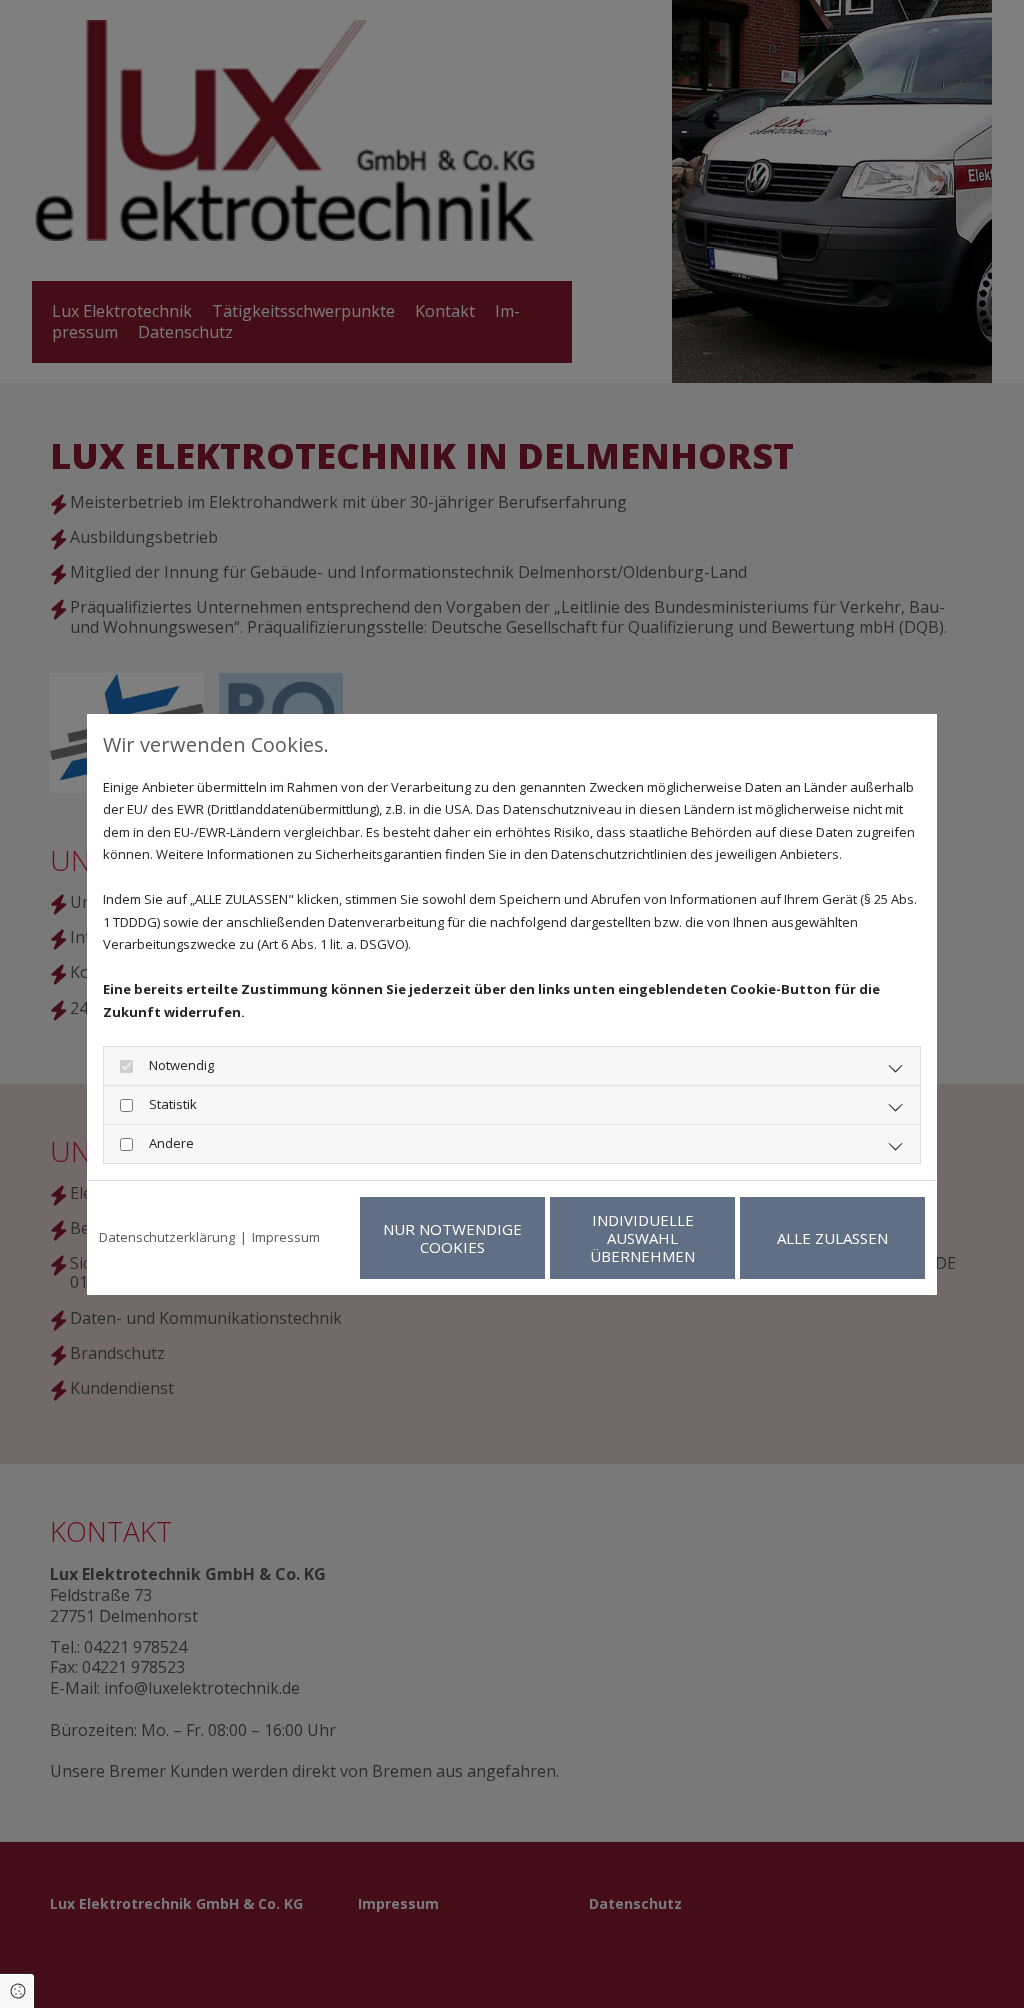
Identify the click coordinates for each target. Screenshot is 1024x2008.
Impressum (286, 1237)
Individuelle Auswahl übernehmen (642, 1238)
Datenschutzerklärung (167, 1237)
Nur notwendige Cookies (452, 1238)
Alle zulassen (832, 1238)
